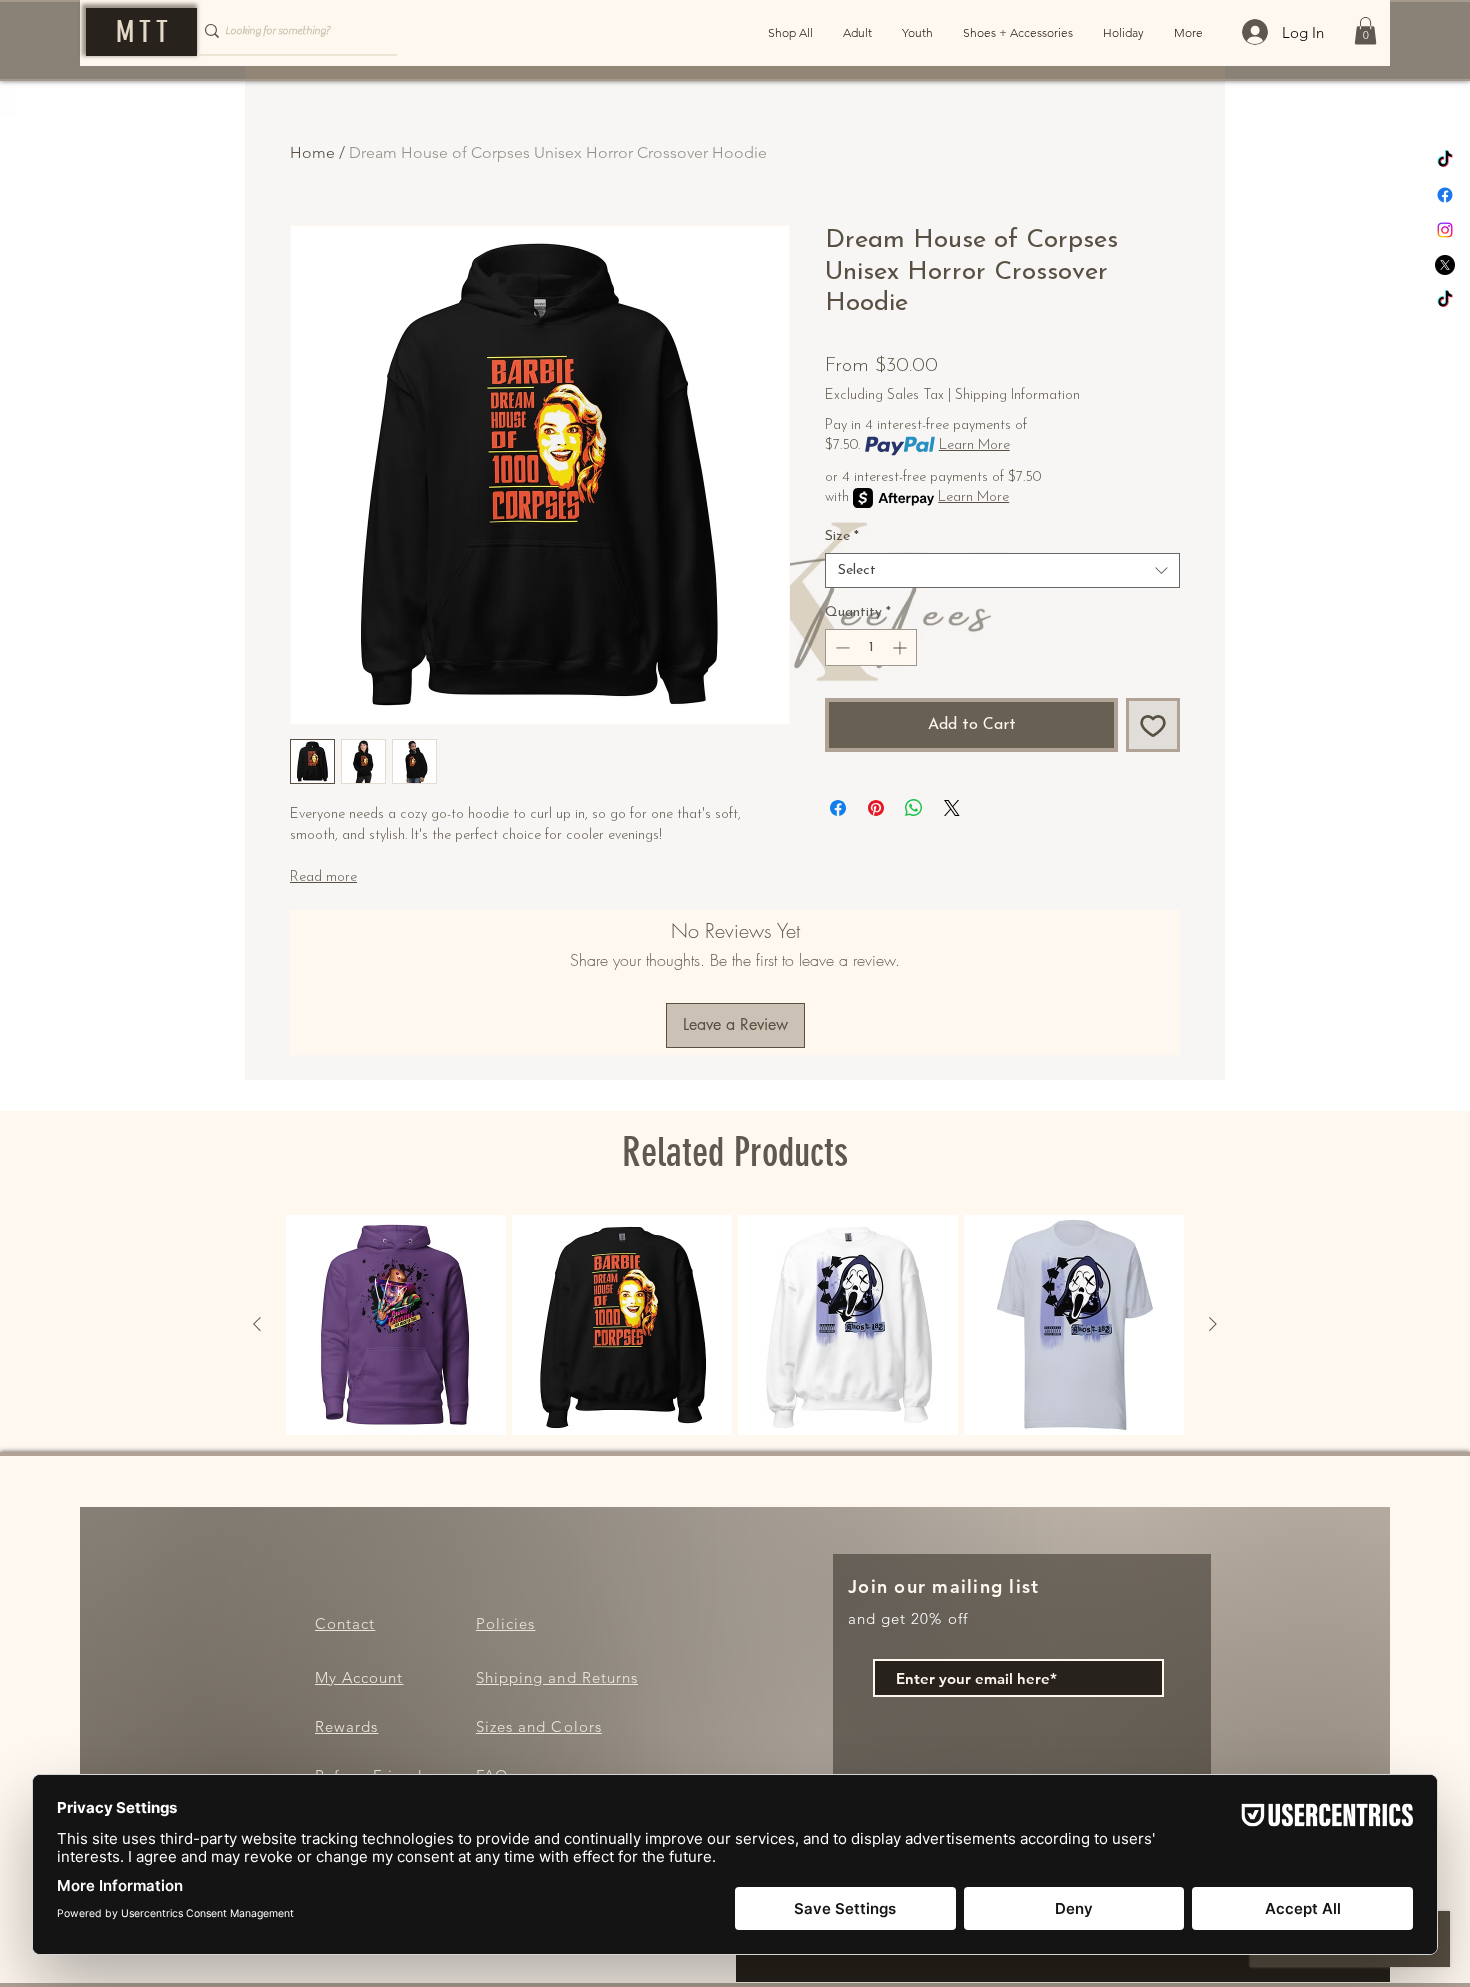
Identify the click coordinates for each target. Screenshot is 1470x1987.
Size (842, 536)
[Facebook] (1445, 195)
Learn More (974, 445)
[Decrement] (840, 647)
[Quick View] (396, 1325)
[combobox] (1002, 570)
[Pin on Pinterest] (876, 808)
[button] (1365, 30)
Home (312, 152)
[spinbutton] (871, 647)
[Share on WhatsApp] (914, 808)
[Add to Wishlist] (1153, 725)
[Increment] (901, 647)
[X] (1445, 265)
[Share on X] (952, 808)
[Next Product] (1213, 1324)
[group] (735, 1325)
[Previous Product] (257, 1324)
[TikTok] (1445, 160)
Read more (323, 877)
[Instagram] (1445, 230)
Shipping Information (1017, 395)
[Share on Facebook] (838, 808)
